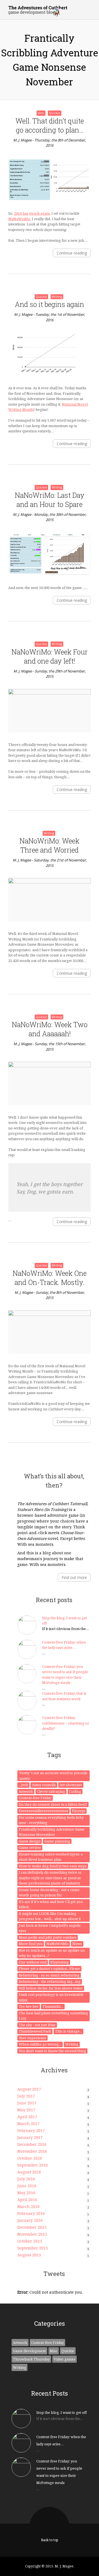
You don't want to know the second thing (52, 2051)
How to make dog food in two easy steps (53, 1866)
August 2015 (29, 2255)
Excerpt (79, 1811)
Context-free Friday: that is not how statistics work (64, 1696)
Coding (75, 1791)
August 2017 (29, 2089)
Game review (30, 1847)
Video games (64, 2359)
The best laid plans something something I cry (53, 2016)
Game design (30, 1841)
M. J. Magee (22, 140)
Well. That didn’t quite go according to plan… (50, 125)
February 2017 (31, 2131)
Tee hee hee (29, 2006)
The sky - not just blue (37, 2025)
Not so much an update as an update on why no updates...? (52, 1953)
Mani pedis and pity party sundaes (48, 1937)
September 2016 (33, 2165)
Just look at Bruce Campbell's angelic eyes (50, 1928)
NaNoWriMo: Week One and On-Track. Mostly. (50, 1278)
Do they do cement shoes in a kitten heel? (53, 1804)
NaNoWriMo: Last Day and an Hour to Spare (50, 500)
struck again (39, 213)
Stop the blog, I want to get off (61, 2412)
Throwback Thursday (31, 2359)
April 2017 (27, 2117)
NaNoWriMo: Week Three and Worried (50, 845)
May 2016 (26, 2193)
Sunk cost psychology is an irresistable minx (51, 1997)
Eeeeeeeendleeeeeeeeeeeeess (43, 1811)
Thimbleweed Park (35, 2031)
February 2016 (31, 2213)
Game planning (57, 1841)
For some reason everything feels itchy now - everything (51, 1820)
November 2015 (32, 2234)
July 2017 (26, 2096)
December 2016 (32, 2144)
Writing (57, 297)
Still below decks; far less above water (51, 1988)
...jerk (23, 1785)
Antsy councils (44, 1785)
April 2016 (27, 2200)
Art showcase (71, 1785)
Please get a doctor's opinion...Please (49, 1968)
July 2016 (26, 2179)
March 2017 (28, 2124)
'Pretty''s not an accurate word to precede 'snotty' (53, 1776)
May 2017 (26, 2110)
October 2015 (30, 2241)
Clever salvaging (51, 1791)
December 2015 (32, 2227)
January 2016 (30, 2220)
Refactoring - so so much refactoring (49, 1975)
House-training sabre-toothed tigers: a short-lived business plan (51, 1857)
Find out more (74, 1577)
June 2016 (27, 2186)
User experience (32, 2038)
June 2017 (27, 2103)
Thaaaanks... (53, 2006)
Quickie (55, 113)
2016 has (21, 213)
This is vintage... (68, 2031)
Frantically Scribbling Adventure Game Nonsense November (52, 1832)
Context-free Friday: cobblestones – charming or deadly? (66, 1723)
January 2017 (30, 2137)
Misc (41, 113)
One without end (33, 1962)
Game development (29, 2351)
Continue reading (72, 253)
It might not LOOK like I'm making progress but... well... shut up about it (50, 1916)
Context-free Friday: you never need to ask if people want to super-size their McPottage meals (65, 1675)
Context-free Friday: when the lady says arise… (64, 1645)
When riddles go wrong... (40, 2044)
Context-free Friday (35, 1798)
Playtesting (60, 1962)
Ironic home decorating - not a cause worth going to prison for (49, 1892)
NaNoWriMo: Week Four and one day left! (50, 656)
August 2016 (29, 2172)
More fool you (31, 1944)
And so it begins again (50, 304)
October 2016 (30, 2158)
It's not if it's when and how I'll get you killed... (51, 1904)
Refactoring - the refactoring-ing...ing (50, 1981)
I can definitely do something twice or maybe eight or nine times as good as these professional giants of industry (50, 1878)
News (77, 1944)
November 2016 (32, 2151)
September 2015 (33, 2248)
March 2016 (28, 2206)
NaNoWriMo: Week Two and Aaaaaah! (50, 1029)
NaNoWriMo (19, 219)
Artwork (26, 1791)
